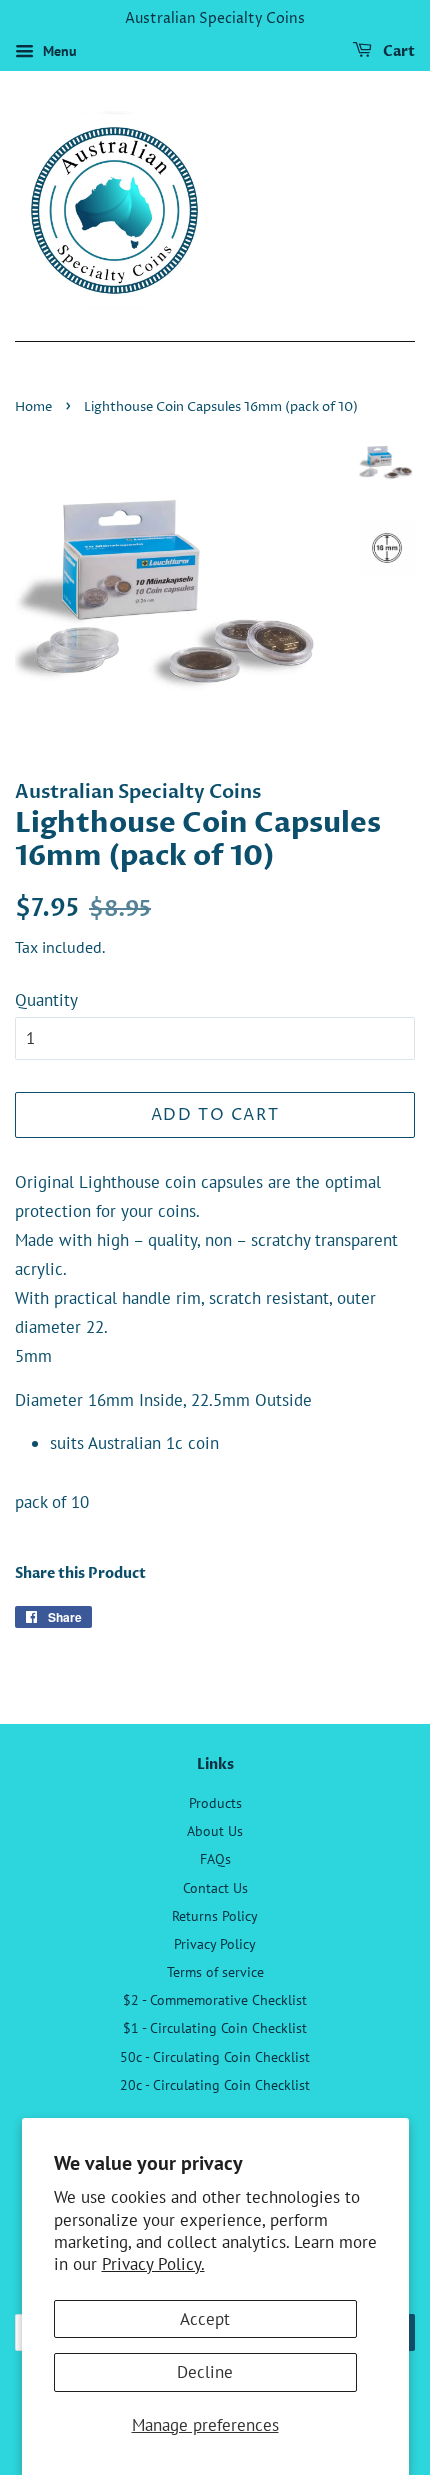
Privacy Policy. (153, 2264)
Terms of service (215, 1971)
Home (33, 407)
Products (215, 1802)
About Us (215, 1830)
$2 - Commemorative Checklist (215, 1999)
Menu (58, 51)
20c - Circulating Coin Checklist (215, 2084)
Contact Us (215, 1887)
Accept (205, 2319)
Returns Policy (215, 1915)
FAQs (215, 1858)
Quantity (46, 1000)
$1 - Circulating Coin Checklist (215, 2027)
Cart (397, 51)
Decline (205, 2372)
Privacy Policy (215, 1943)
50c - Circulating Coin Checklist (215, 2056)
